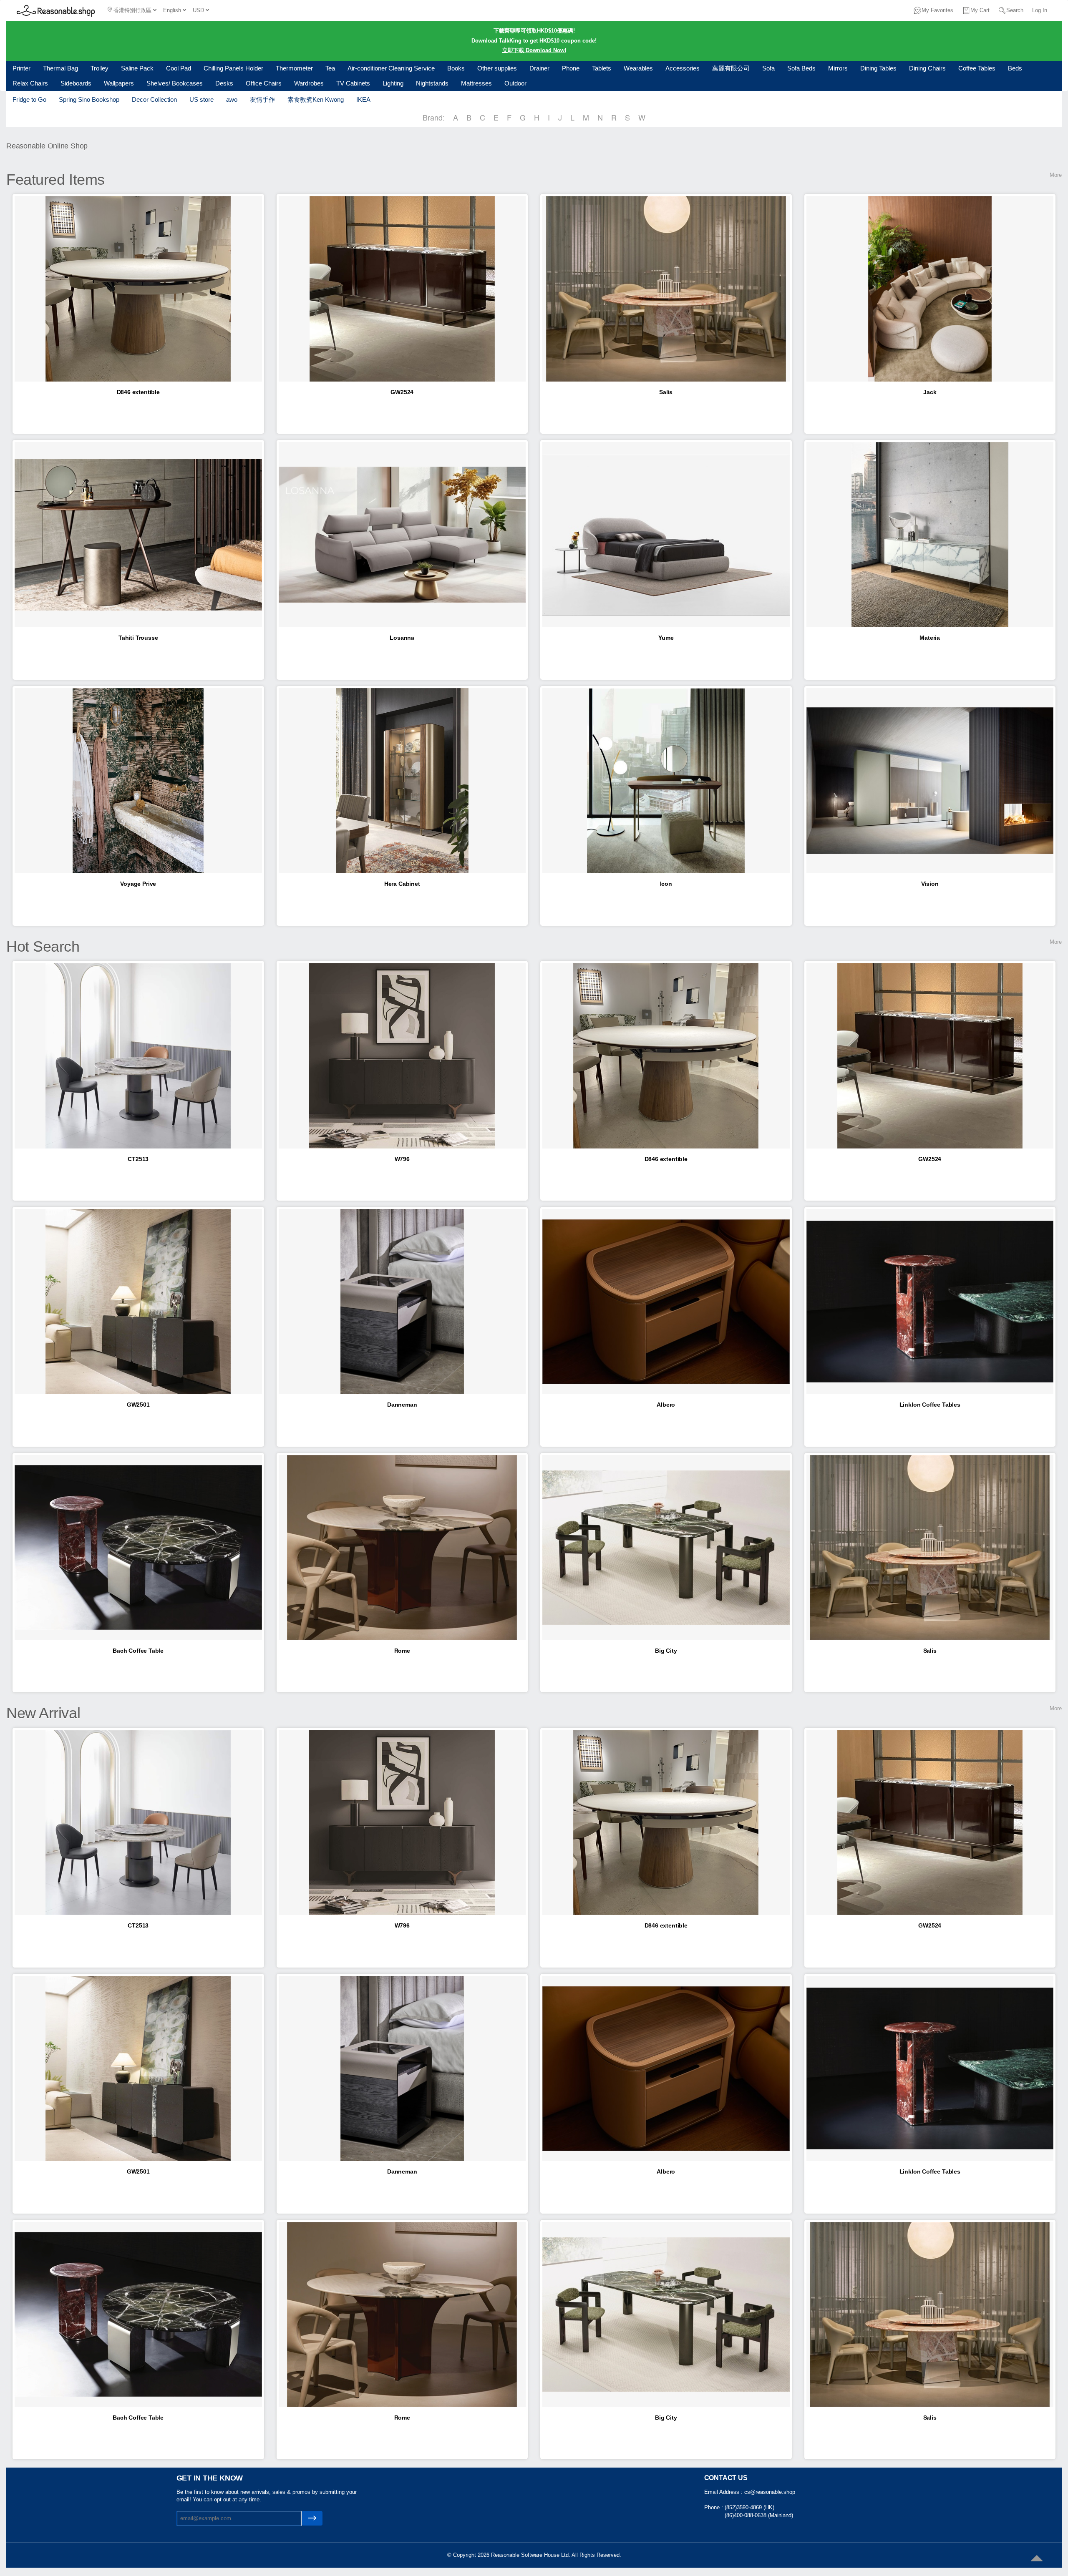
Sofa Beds (801, 68)
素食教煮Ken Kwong (316, 99)
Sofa (768, 68)
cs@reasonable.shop (770, 2492)
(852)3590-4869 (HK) (749, 2507)
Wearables (638, 68)
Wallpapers (119, 83)
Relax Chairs (30, 83)
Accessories (683, 68)
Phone (571, 68)
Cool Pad (179, 68)
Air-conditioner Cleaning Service (391, 68)
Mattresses (476, 83)
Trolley (99, 68)
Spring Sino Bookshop (89, 99)
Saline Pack (137, 68)
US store (202, 99)
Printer (21, 68)
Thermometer (294, 68)
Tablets (602, 68)
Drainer (539, 68)
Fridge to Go (29, 99)
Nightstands (432, 83)
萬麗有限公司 (731, 68)
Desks (224, 83)
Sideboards (76, 83)
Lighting (393, 83)
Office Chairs (264, 83)
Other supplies (497, 68)
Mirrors (838, 68)
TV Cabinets (353, 83)
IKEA (363, 99)
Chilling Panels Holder (233, 68)
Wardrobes (309, 83)
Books (456, 68)
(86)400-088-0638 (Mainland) (759, 2515)
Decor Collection (154, 99)
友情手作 (262, 99)
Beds (1015, 68)
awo (232, 99)
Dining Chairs (927, 68)
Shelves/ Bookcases (175, 83)
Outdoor (515, 83)
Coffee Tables (977, 68)
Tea (330, 68)
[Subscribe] (312, 2518)
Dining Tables (878, 68)
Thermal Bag (60, 68)
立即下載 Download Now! (534, 50)
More (1056, 175)
